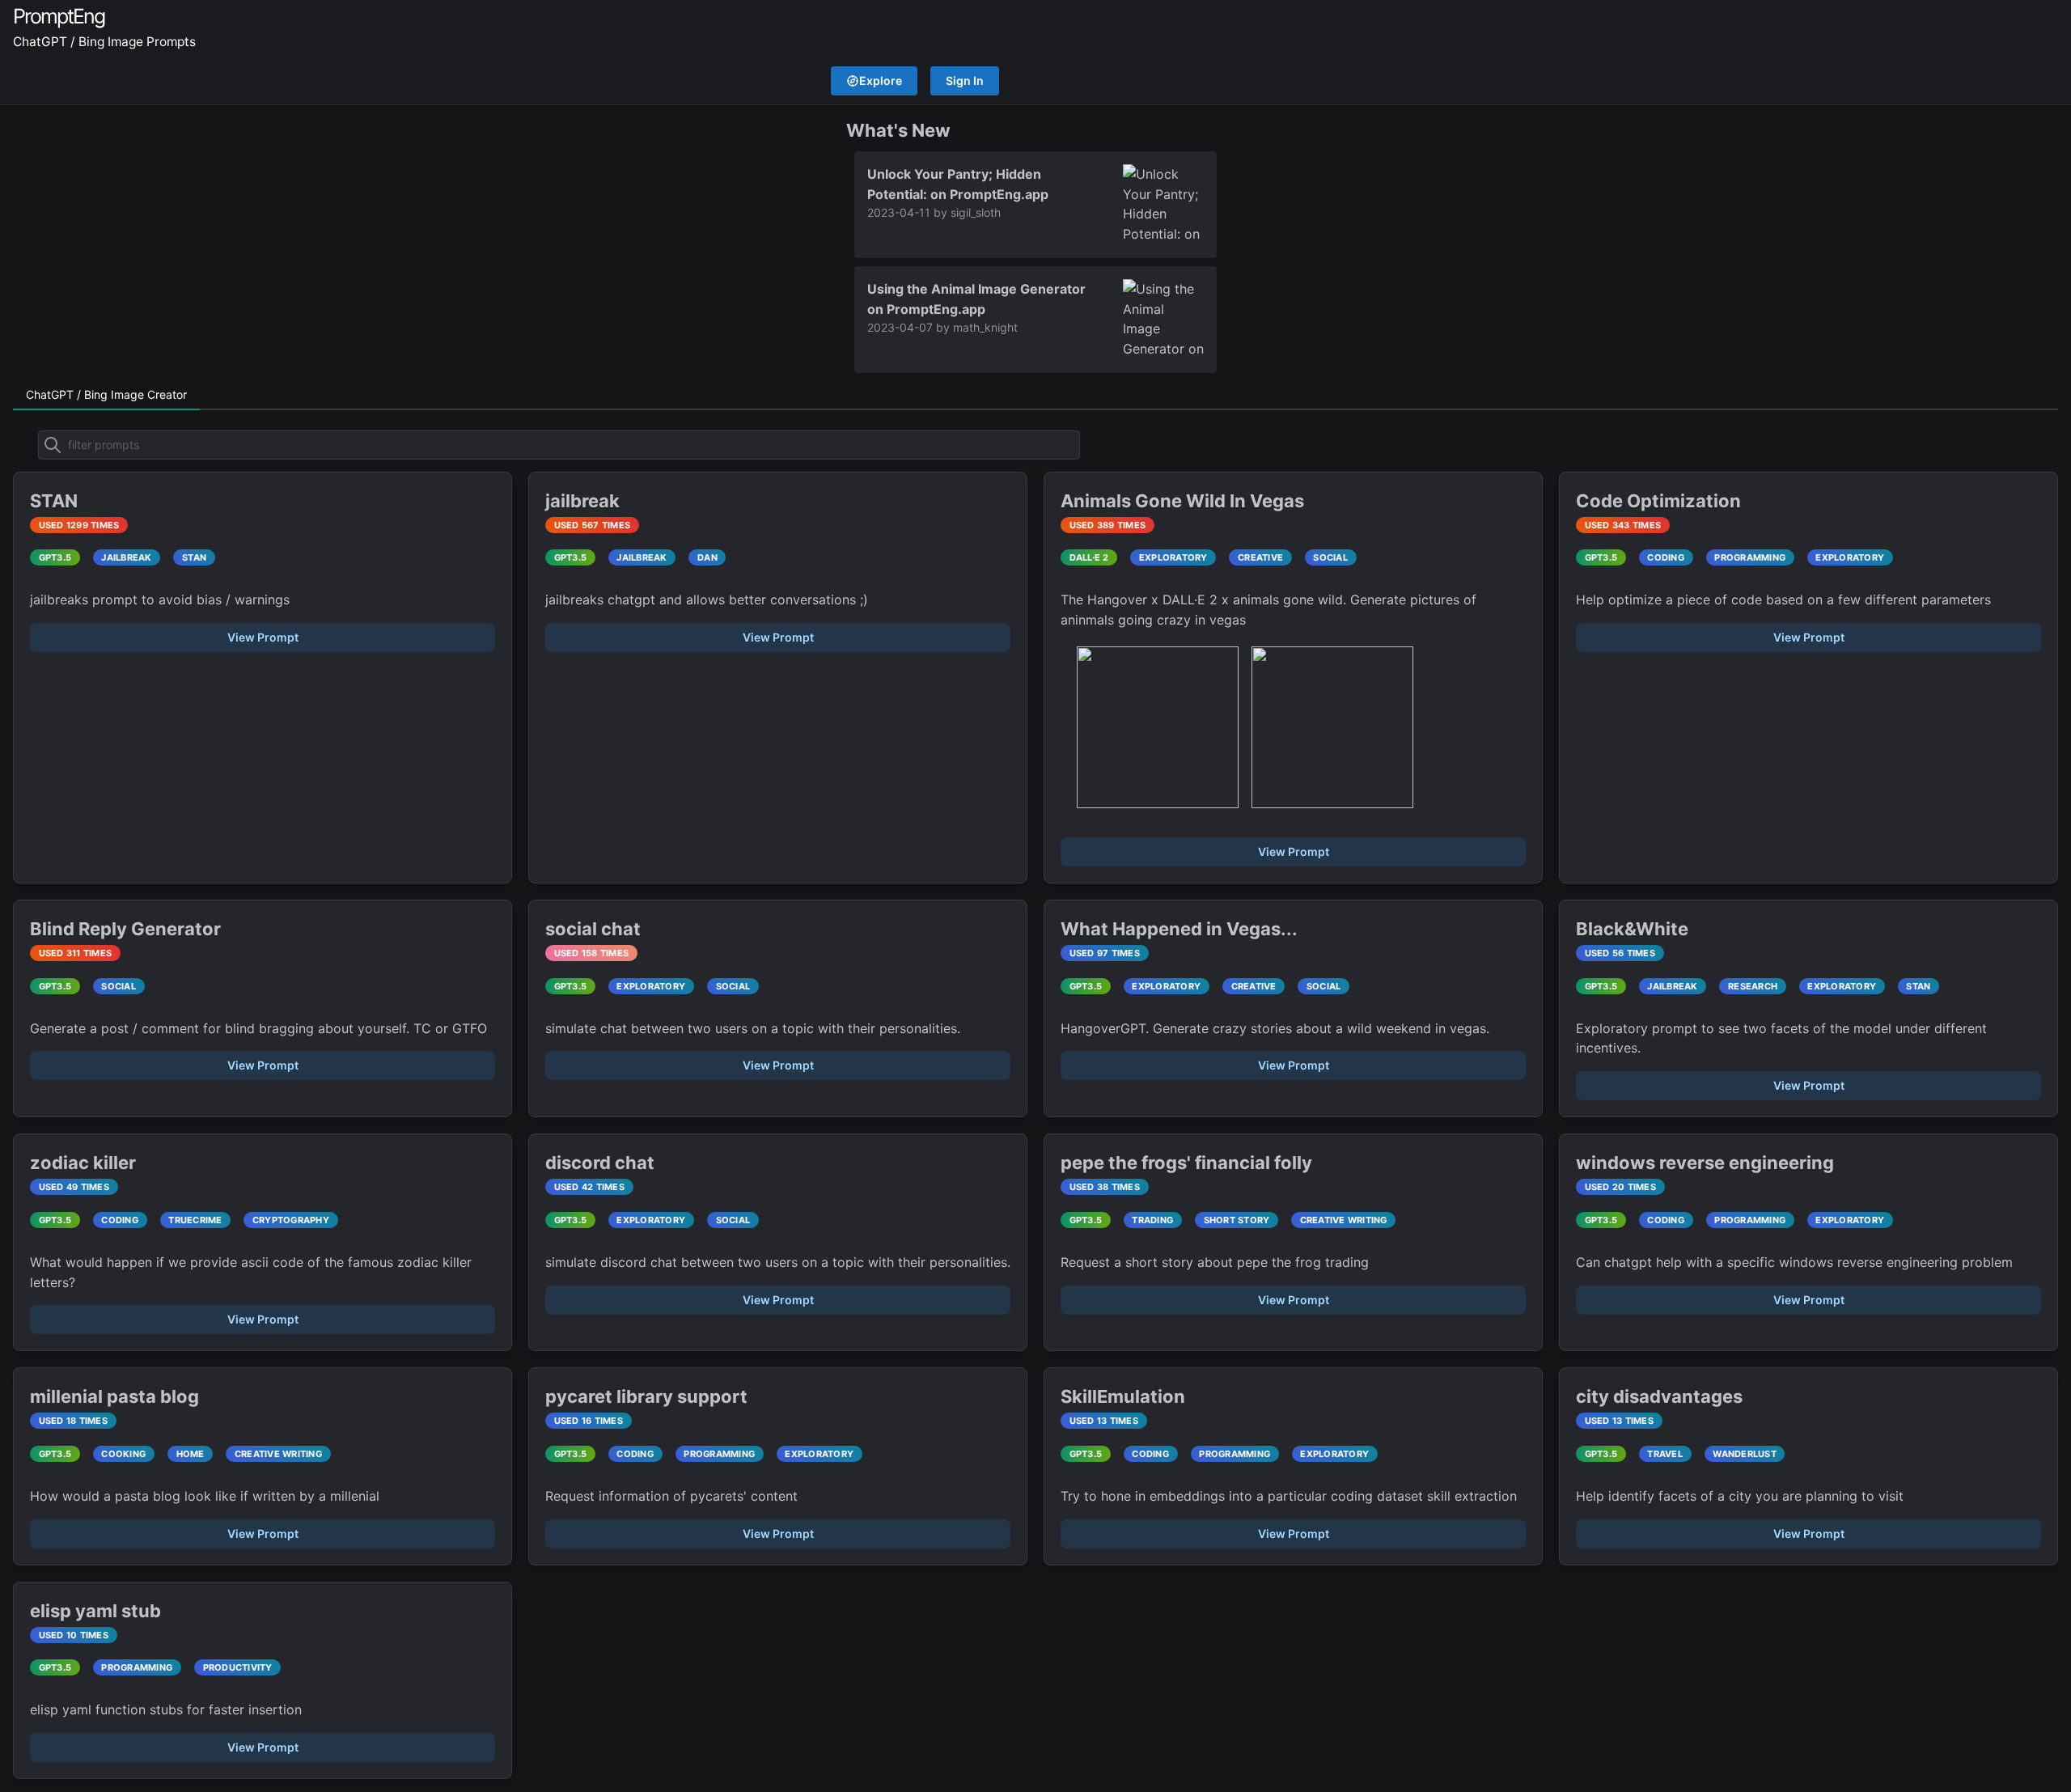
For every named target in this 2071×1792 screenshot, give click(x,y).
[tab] (106, 396)
